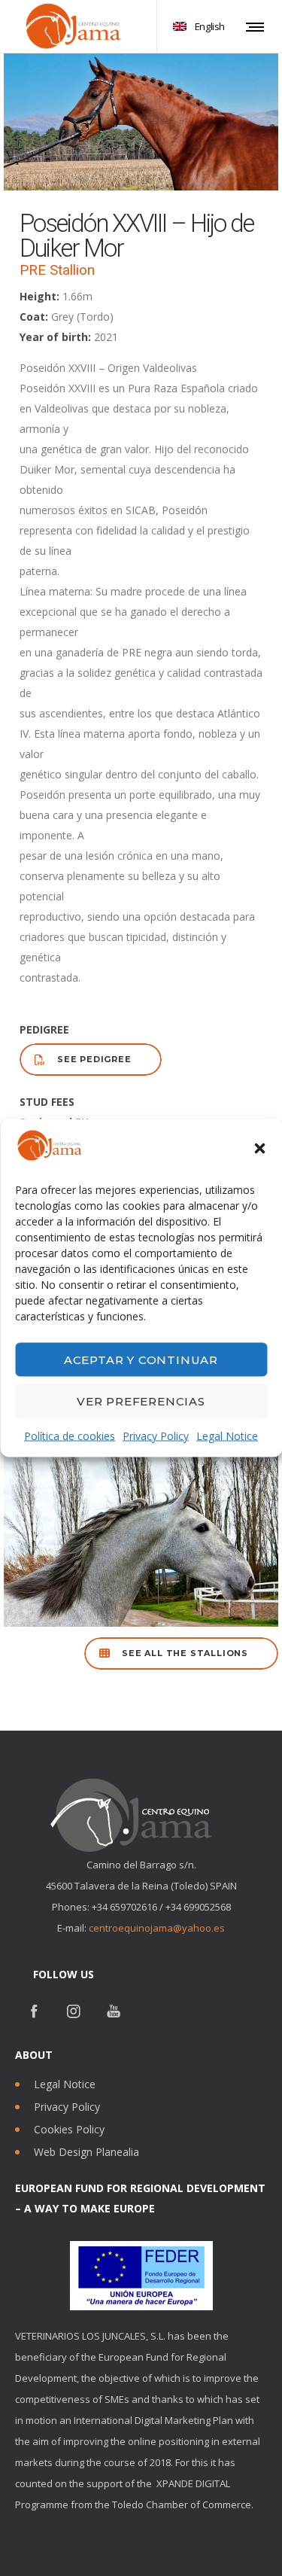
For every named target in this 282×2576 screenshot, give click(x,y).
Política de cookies (70, 1436)
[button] (259, 1149)
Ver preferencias (141, 1401)
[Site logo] (71, 26)
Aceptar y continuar (141, 1359)
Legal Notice (227, 1436)
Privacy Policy (156, 1436)
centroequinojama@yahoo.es (157, 1928)
